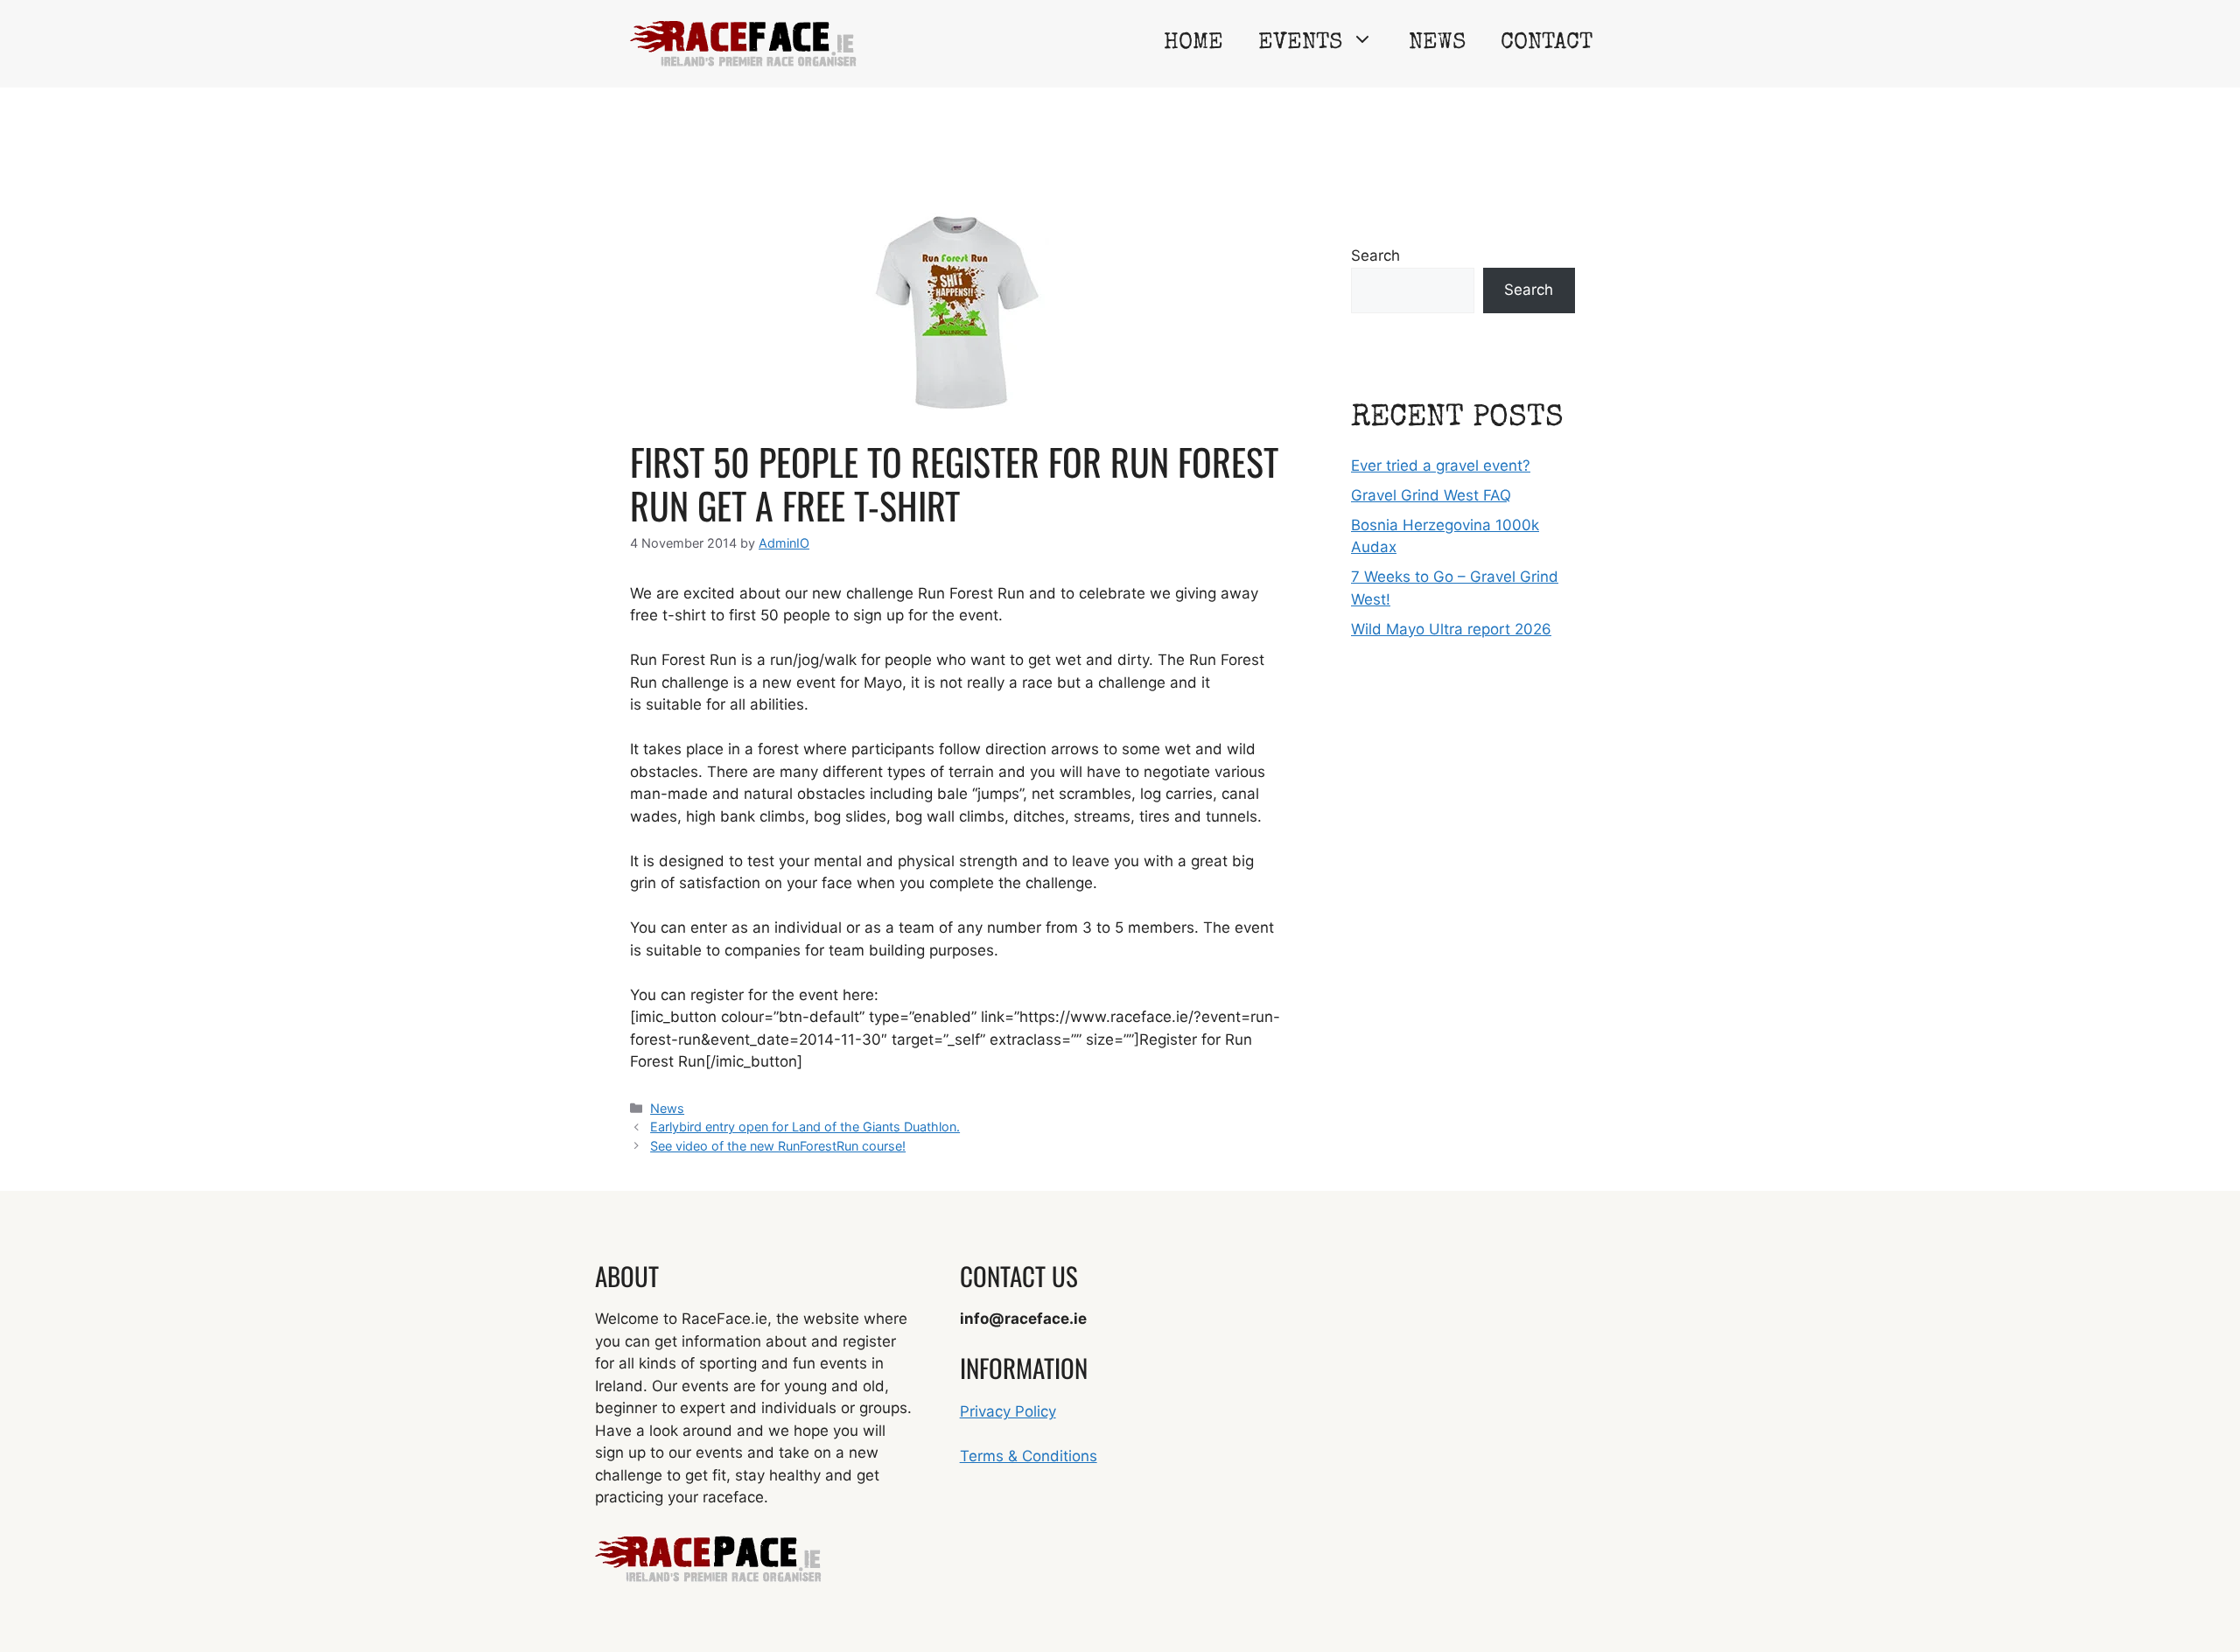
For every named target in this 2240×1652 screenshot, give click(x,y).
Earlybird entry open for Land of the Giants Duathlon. (805, 1127)
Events (1300, 44)
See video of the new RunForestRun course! (778, 1146)
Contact (1547, 44)
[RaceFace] (743, 43)
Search (1375, 255)
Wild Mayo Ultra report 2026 (1451, 629)
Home (1193, 44)
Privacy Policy (1008, 1411)
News (1437, 44)
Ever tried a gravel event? (1441, 465)
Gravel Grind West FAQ (1431, 495)
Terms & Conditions (1029, 1456)
